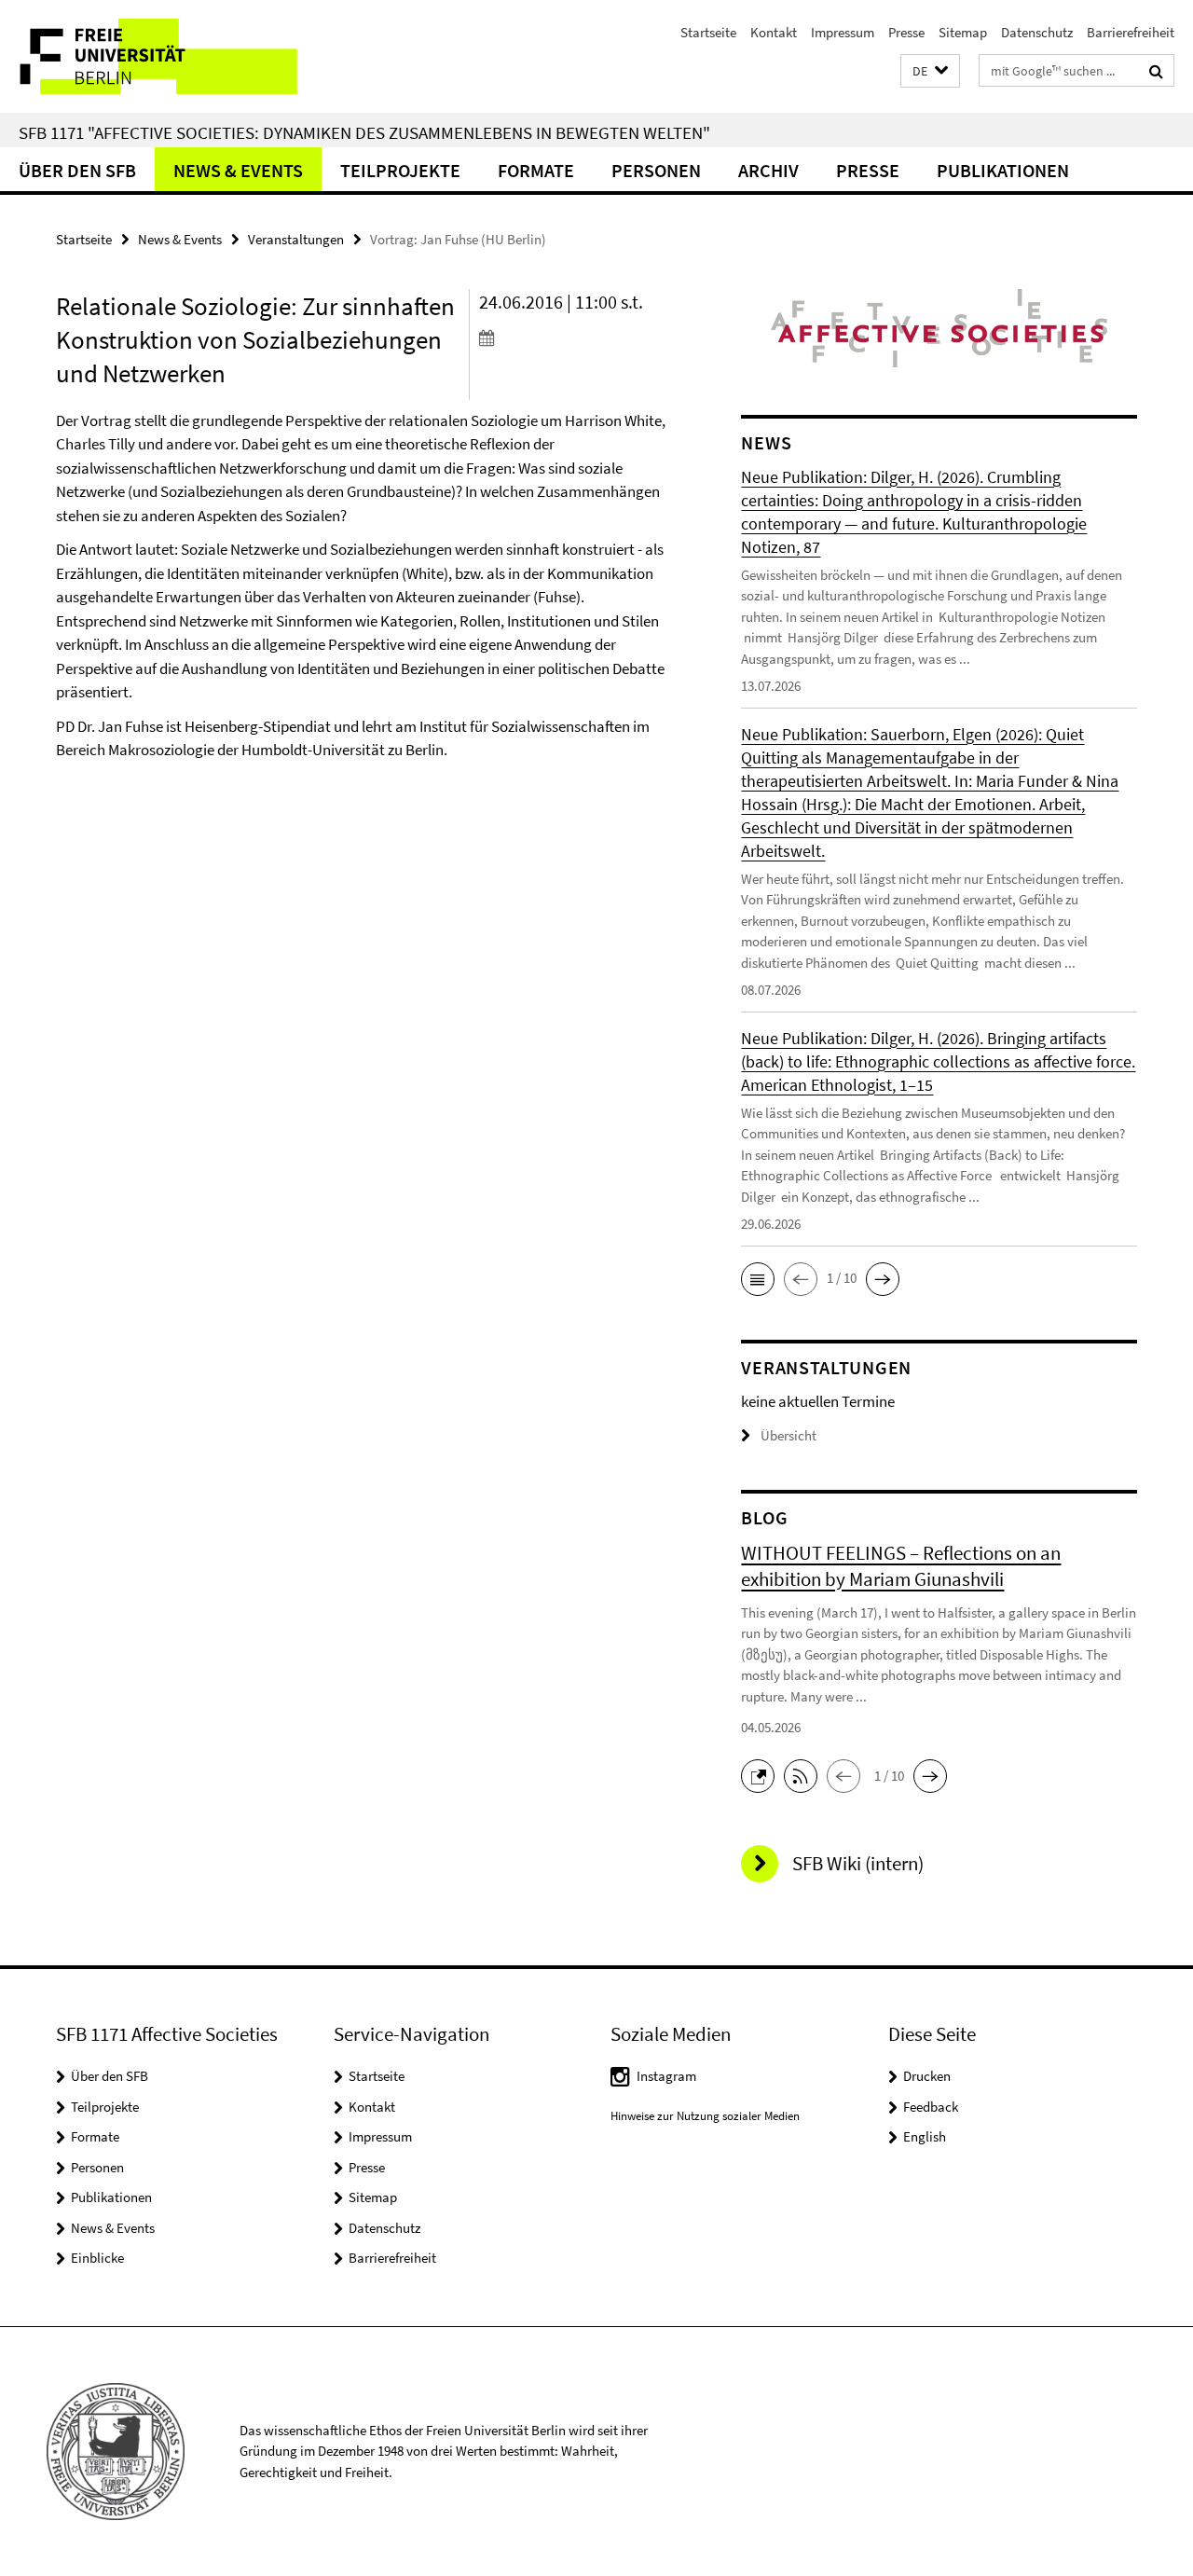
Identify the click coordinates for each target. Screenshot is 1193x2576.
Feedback (931, 2107)
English (925, 2136)
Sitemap (963, 32)
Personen (656, 170)
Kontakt (774, 32)
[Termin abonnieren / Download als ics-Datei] (577, 337)
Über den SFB (77, 170)
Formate (536, 170)
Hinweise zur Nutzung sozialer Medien (705, 2116)
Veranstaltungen (296, 239)
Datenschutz (1037, 32)
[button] (930, 71)
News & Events (238, 170)
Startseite (708, 32)
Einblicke (97, 2258)
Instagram (666, 2076)
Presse (906, 32)
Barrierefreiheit (1131, 32)
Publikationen (1003, 170)
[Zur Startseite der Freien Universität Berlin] (156, 56)
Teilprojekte (400, 170)
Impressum (843, 32)
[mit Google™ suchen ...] (1156, 71)
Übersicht (788, 1435)
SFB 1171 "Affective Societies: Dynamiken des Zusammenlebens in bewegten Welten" (364, 132)
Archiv (768, 170)
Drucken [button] (927, 2076)
